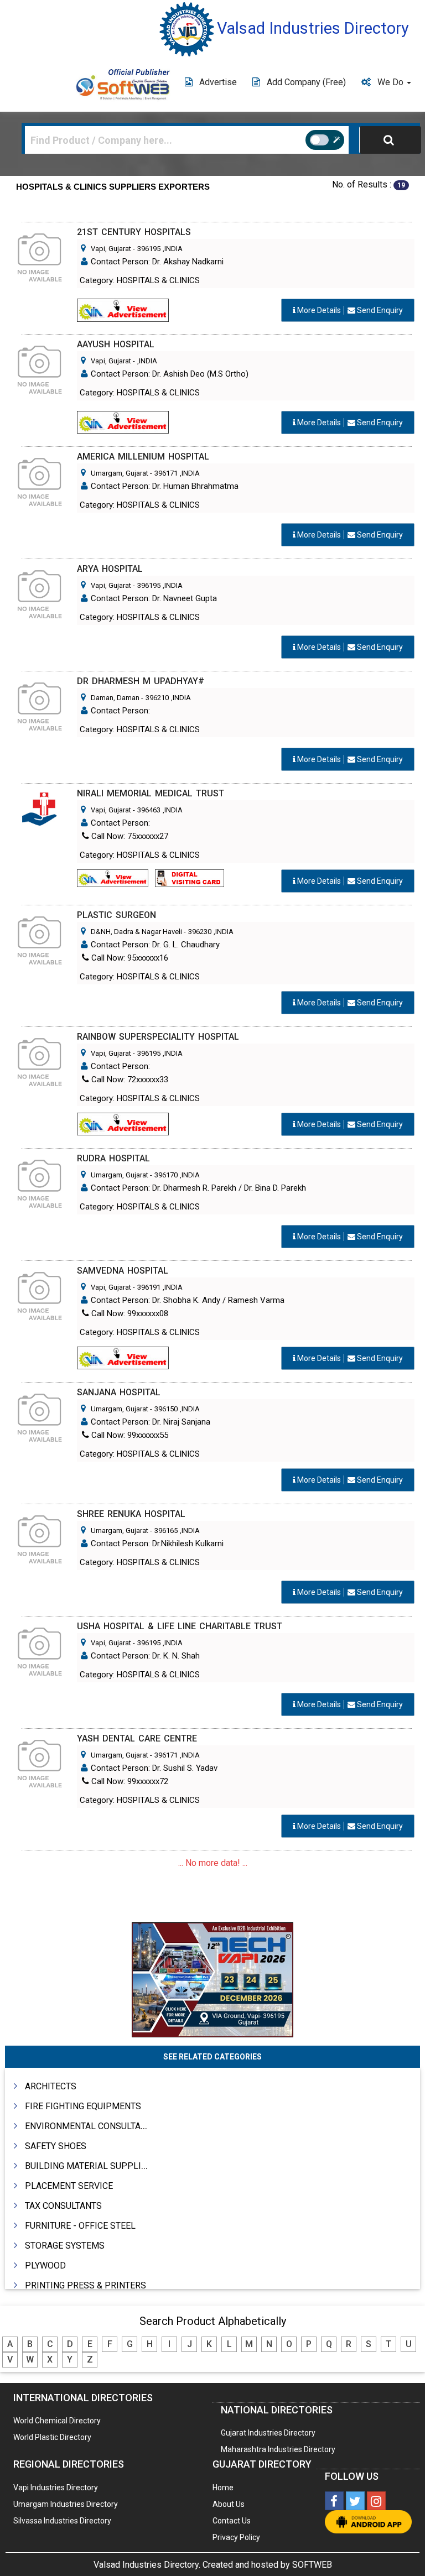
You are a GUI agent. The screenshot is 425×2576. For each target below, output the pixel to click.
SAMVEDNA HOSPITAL (123, 1271)
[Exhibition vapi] (212, 1978)
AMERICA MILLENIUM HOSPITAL (143, 457)
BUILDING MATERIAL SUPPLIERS (91, 2166)
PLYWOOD (45, 2265)
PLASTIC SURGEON (116, 915)
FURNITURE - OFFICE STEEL (80, 2226)
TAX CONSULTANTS (63, 2206)
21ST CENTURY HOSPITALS (134, 232)
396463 (149, 810)
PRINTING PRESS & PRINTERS (85, 2285)
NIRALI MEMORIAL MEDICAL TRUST (151, 793)
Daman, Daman (115, 698)
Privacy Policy (236, 2537)
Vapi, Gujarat (111, 249)
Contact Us (232, 2521)
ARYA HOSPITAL (110, 569)
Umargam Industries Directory (66, 2504)
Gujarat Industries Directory (268, 2433)
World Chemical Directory (57, 2421)
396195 (149, 249)
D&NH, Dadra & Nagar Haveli (136, 932)
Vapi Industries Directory (56, 2488)
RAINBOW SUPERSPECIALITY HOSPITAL (158, 1037)
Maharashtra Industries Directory (278, 2449)
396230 (200, 932)
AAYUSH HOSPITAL (116, 344)
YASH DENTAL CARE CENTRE (137, 1738)
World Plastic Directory (52, 2437)
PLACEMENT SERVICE (69, 2186)
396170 (166, 1175)
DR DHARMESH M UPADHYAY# (141, 681)
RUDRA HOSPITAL (113, 1158)
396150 (166, 1409)
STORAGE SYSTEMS (65, 2246)
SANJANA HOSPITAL (119, 1392)
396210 (157, 698)
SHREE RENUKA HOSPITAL (131, 1514)
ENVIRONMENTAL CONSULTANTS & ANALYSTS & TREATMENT (147, 2126)
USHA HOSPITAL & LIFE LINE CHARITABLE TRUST (180, 1626)
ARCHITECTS (51, 2086)
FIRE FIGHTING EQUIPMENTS (83, 2106)
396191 (149, 1287)
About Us (229, 2504)
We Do (392, 82)
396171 (166, 473)
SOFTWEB (312, 2565)
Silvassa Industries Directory (62, 2521)
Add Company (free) (306, 82)
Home (223, 2488)
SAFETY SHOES (56, 2146)
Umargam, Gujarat (120, 473)
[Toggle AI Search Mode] (325, 140)
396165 (166, 1531)
